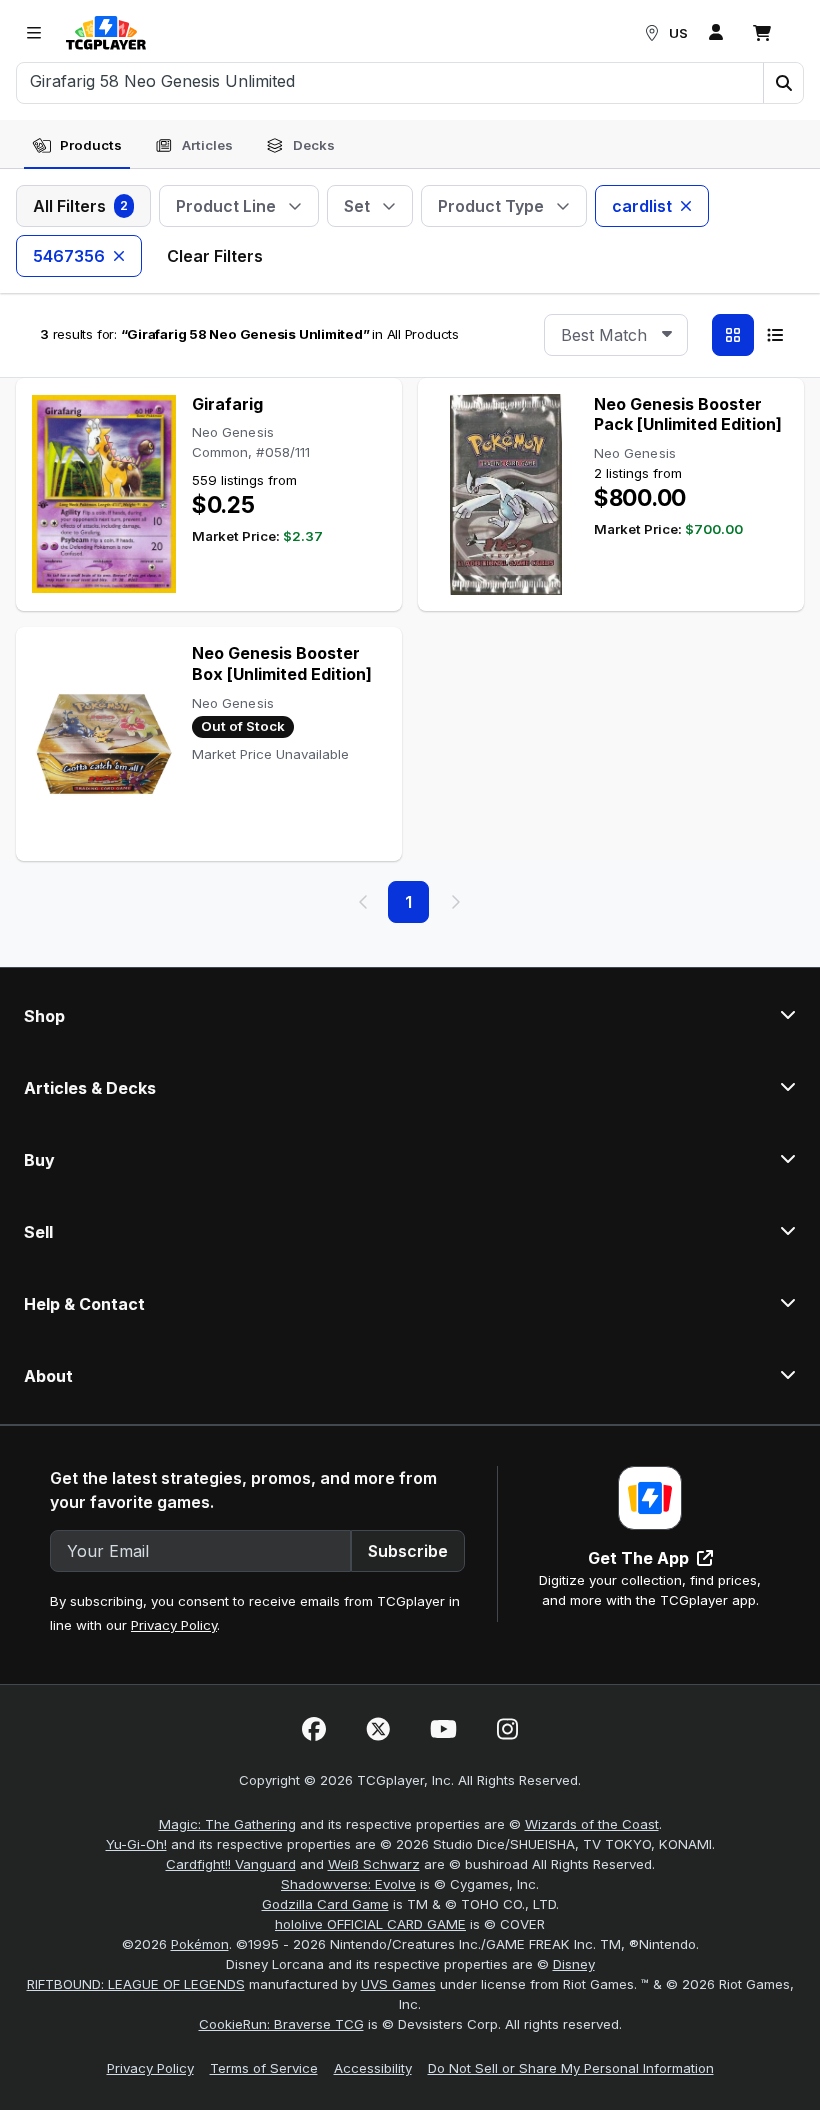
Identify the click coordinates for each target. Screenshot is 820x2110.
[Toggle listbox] (667, 335)
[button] (783, 83)
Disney (574, 1964)
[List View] (775, 335)
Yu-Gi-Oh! (136, 1844)
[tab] (77, 146)
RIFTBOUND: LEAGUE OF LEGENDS (136, 1984)
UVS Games (398, 1984)
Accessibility (373, 2068)
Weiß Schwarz (374, 1864)
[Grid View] (733, 335)
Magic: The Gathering (227, 1824)
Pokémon (200, 1944)
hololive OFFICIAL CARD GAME (370, 1924)
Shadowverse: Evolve (348, 1884)
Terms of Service (264, 2068)
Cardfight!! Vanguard (231, 1864)
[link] (106, 33)
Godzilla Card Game (325, 1904)
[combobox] (616, 335)
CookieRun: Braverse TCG (281, 2024)
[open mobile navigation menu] (34, 33)
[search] (390, 81)
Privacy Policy (174, 1625)
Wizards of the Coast (592, 1824)
